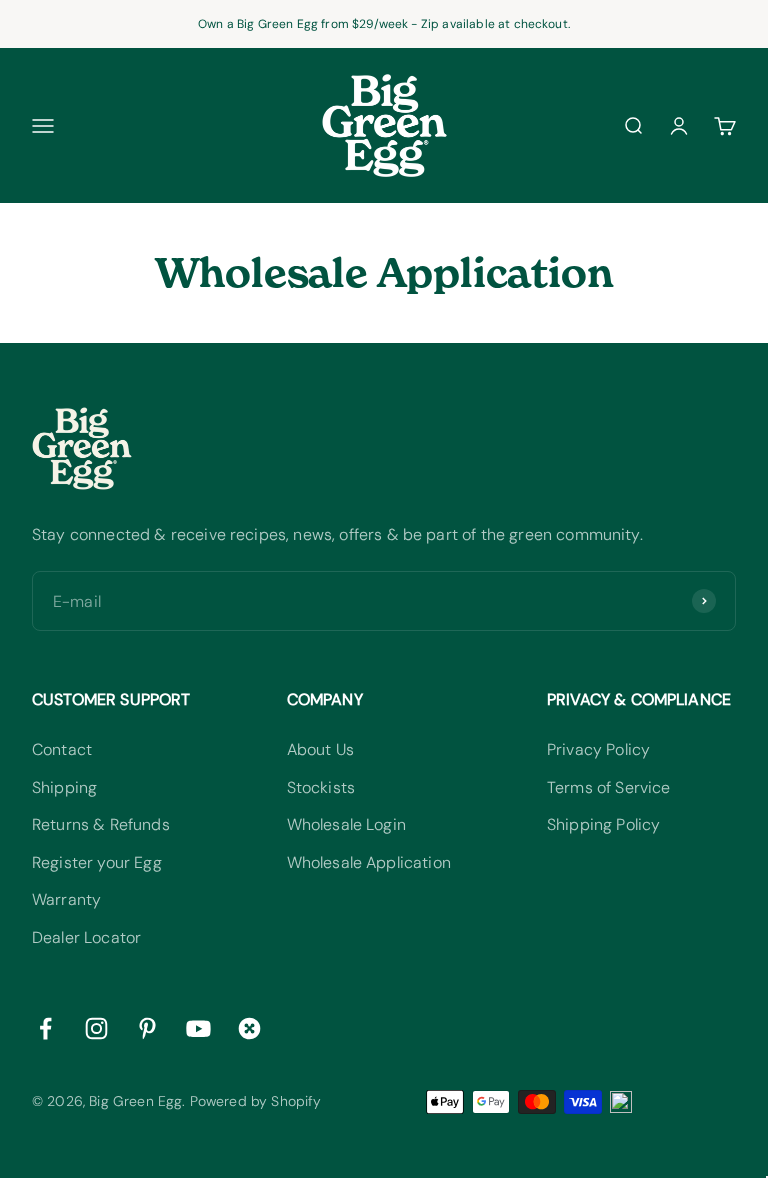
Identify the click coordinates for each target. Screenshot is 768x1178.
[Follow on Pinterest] (147, 1028)
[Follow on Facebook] (45, 1028)
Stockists (321, 787)
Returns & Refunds (101, 824)
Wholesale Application (369, 862)
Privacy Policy (598, 749)
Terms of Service (609, 787)
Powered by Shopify (256, 1101)
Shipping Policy (603, 824)
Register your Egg (97, 862)
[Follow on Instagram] (96, 1028)
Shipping (64, 787)
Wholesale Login (346, 824)
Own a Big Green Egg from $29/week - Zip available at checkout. (384, 24)
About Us (320, 749)
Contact (62, 749)
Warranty (66, 899)
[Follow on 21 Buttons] (249, 1028)
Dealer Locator (86, 937)
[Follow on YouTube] (198, 1028)
